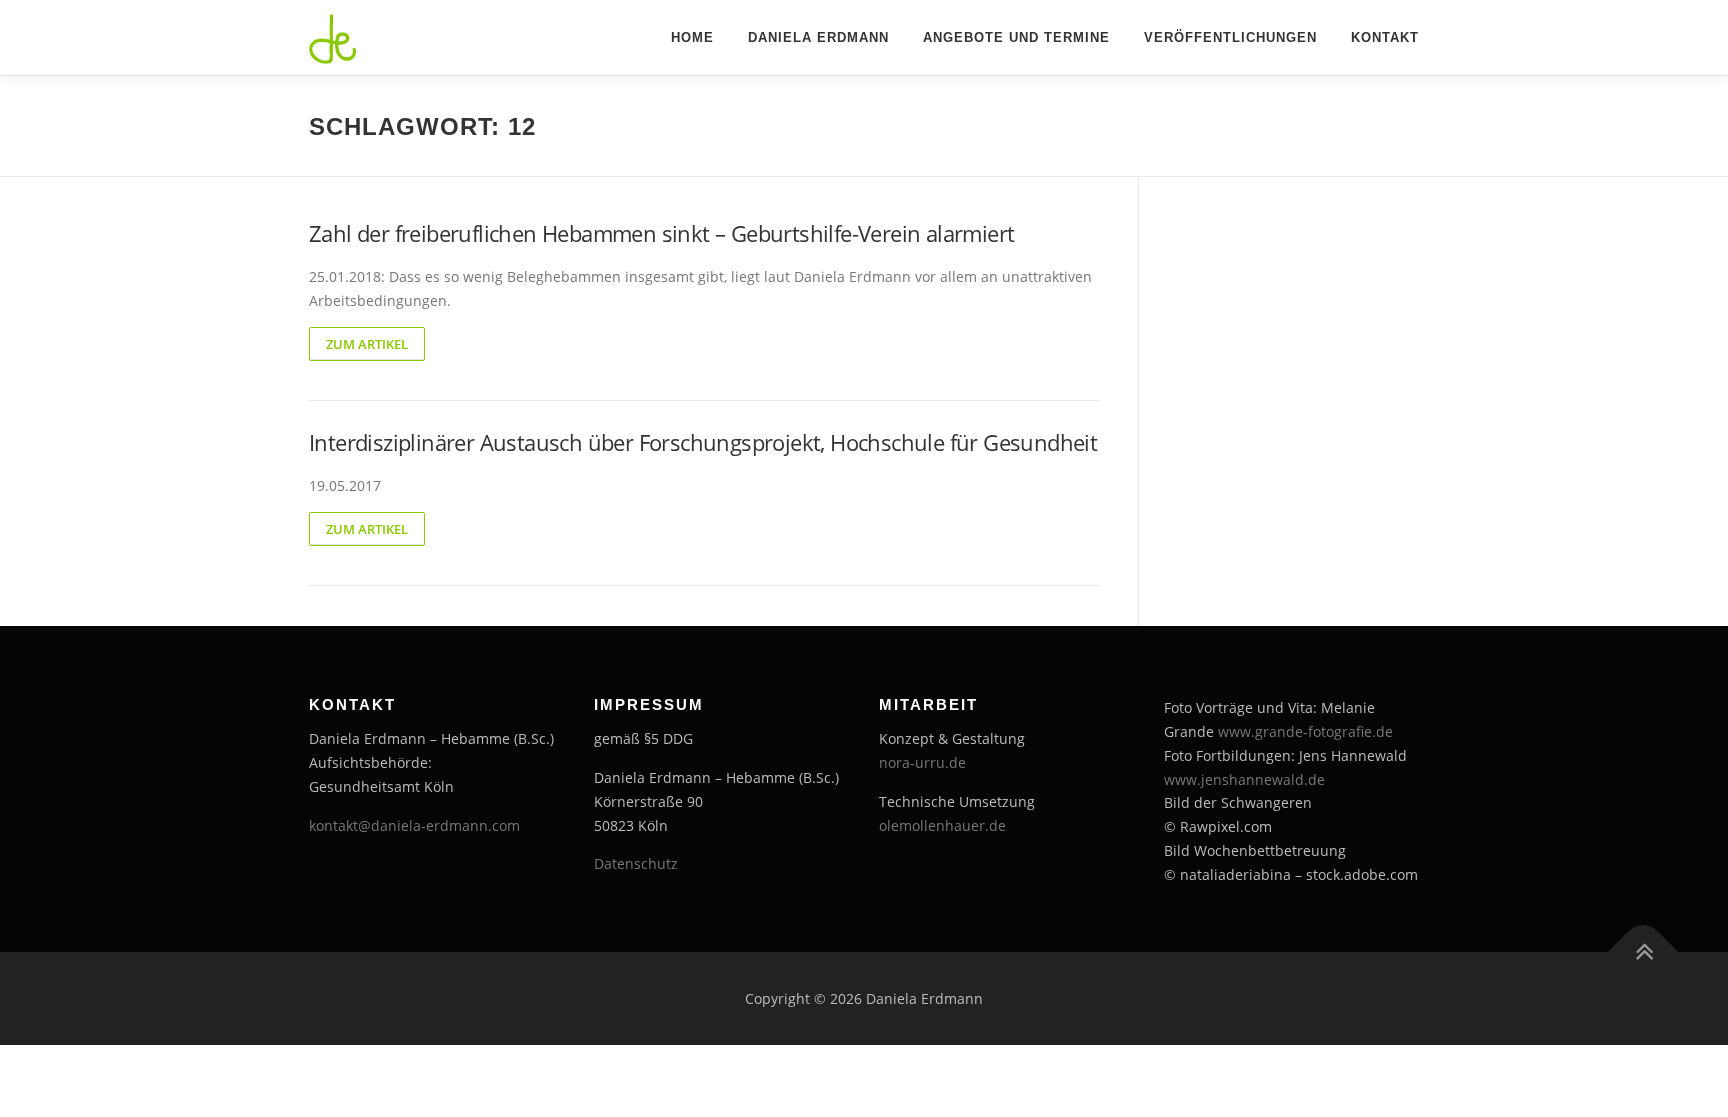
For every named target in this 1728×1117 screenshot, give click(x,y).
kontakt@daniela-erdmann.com (414, 825)
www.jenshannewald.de (1244, 779)
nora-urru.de (922, 762)
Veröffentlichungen (1230, 37)
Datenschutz (636, 863)
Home (692, 37)
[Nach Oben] (1643, 951)
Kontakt (1385, 37)
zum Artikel (367, 344)
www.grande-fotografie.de (1305, 731)
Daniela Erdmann (818, 37)
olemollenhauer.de (942, 825)
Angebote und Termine (1016, 37)
